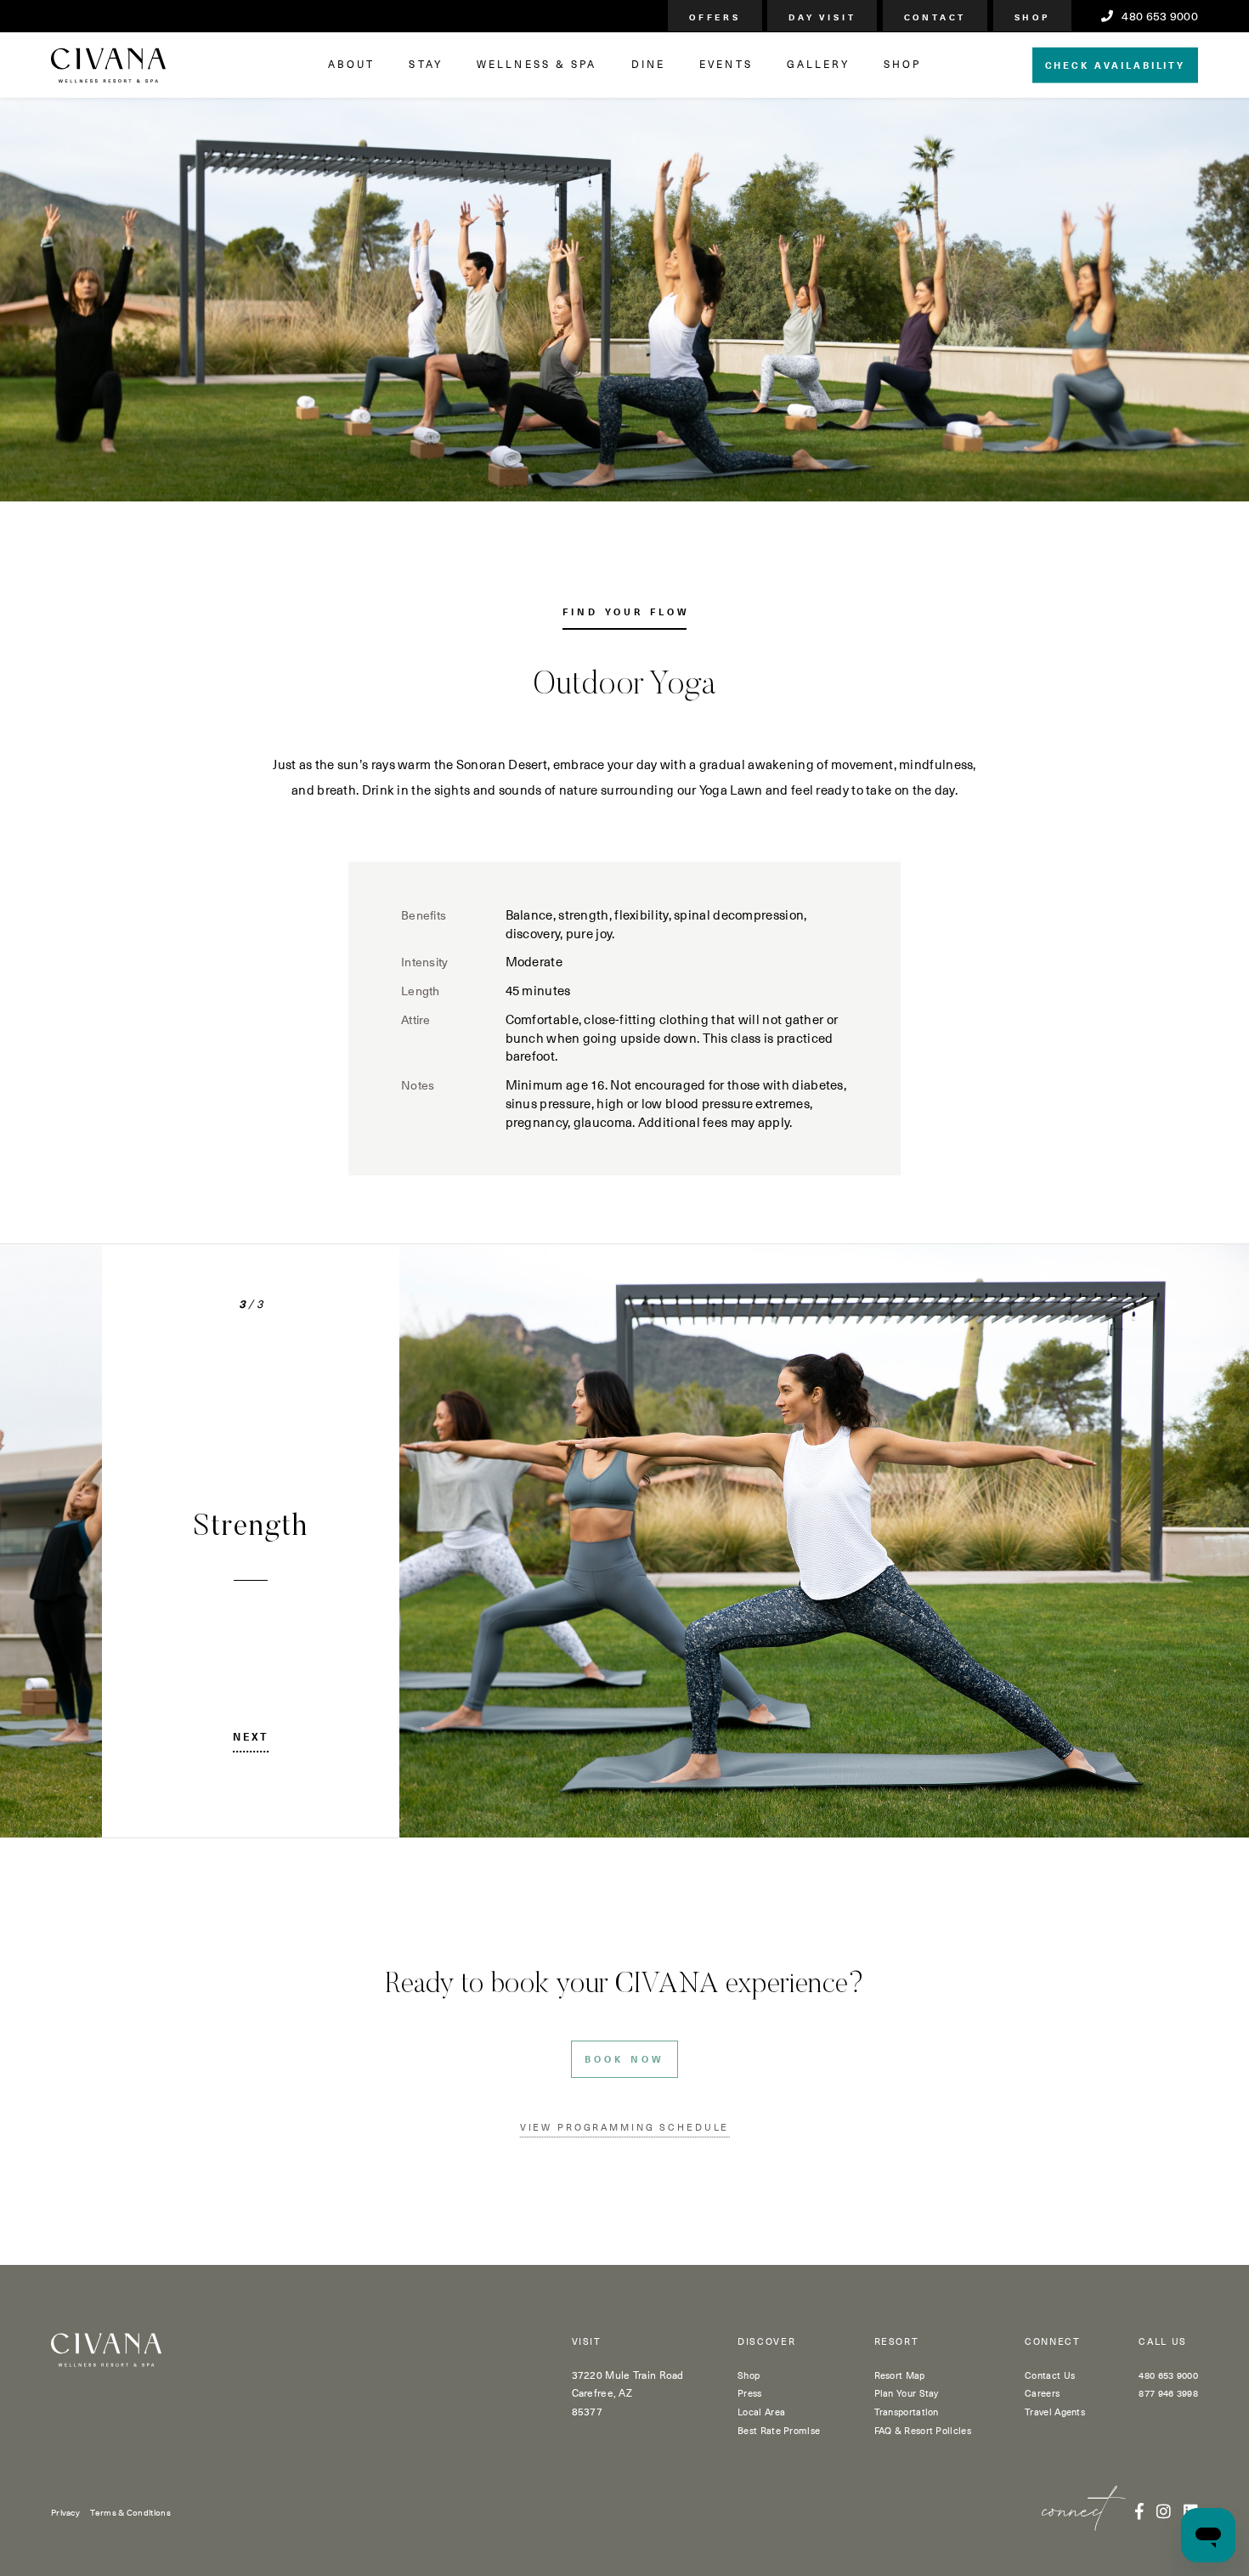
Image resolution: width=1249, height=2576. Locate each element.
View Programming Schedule (625, 2127)
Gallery (818, 64)
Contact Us (1050, 2375)
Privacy (65, 2512)
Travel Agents (1055, 2412)
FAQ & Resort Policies (923, 2430)
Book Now (624, 2059)
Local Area (761, 2412)
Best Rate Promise (779, 2430)
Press (750, 2393)
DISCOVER (766, 2342)
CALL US (1163, 2342)
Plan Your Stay (907, 2393)
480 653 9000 (1159, 16)
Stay (425, 64)
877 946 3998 (1168, 2393)
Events (726, 64)
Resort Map (900, 2375)
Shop (749, 2375)
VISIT (587, 2342)
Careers (1042, 2393)
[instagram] (1164, 2511)
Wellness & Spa (537, 64)
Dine (648, 64)
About (352, 64)
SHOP (902, 64)
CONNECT (1053, 2342)
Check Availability (1115, 64)
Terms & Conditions (130, 2512)
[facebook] (1139, 2511)
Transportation (907, 2412)
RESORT (897, 2342)
